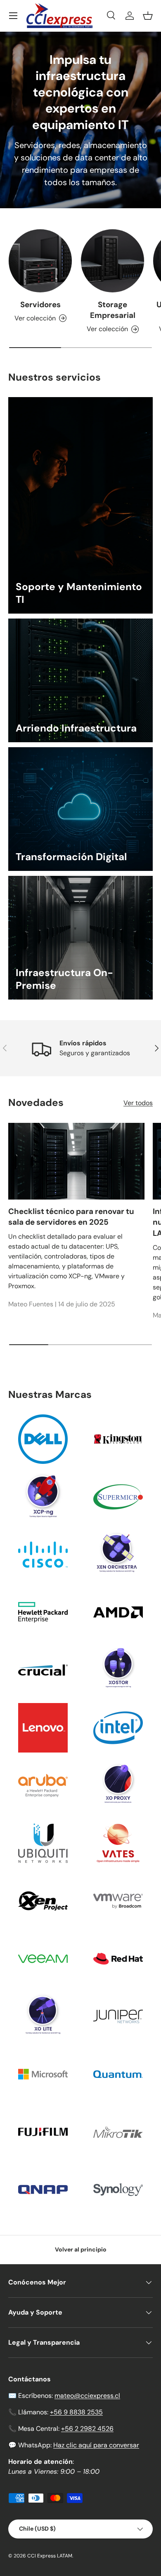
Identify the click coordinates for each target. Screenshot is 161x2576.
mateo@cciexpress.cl (87, 2396)
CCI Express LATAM (50, 2556)
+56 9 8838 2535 (76, 2412)
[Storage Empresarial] (112, 261)
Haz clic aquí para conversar (96, 2445)
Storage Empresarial (113, 310)
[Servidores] (40, 261)
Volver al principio (81, 2249)
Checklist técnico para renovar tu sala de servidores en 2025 (71, 1217)
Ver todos (138, 1103)
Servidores (40, 305)
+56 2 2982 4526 (87, 2429)
